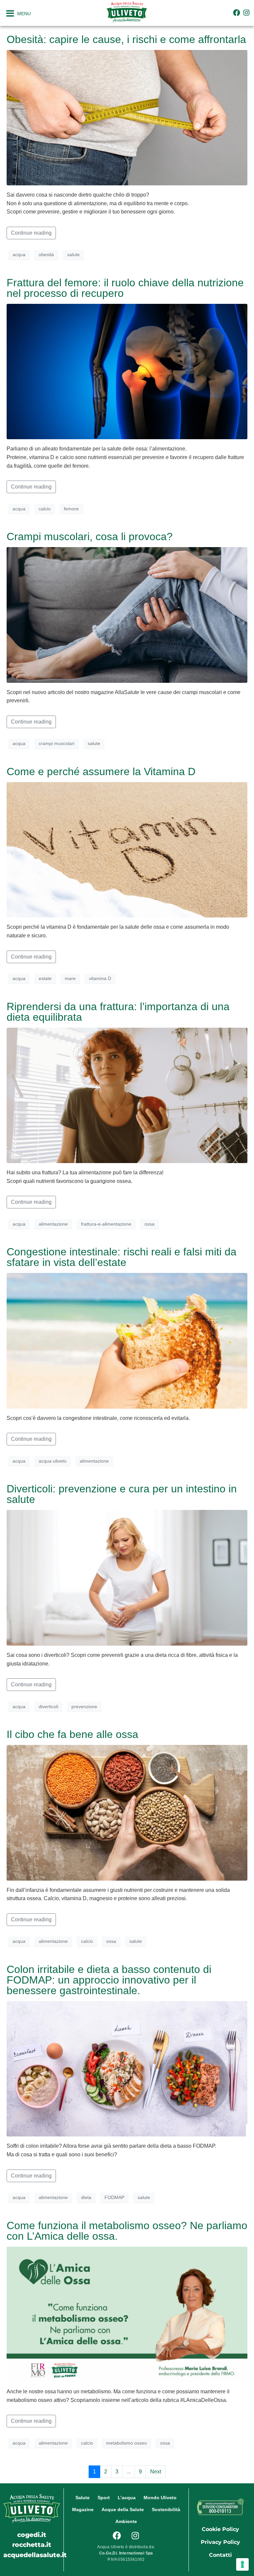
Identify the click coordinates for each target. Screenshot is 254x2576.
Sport (104, 2498)
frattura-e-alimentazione (106, 1224)
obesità (46, 255)
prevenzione (84, 1707)
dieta (86, 2197)
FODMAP (114, 2197)
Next (156, 2472)
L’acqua (127, 2498)
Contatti (220, 2555)
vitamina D (100, 978)
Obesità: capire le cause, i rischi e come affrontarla (126, 39)
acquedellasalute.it (35, 2555)
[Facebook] (237, 13)
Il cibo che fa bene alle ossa (72, 1734)
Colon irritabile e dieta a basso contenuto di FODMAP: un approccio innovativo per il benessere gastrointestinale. (109, 1980)
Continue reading (31, 233)
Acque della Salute (123, 2509)
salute (73, 255)
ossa (149, 1224)
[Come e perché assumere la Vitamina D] (127, 849)
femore (71, 509)
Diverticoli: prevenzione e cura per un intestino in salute (122, 1494)
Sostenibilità (166, 2509)
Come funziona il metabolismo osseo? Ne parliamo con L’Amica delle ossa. (127, 2231)
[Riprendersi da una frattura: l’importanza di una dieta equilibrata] (127, 1095)
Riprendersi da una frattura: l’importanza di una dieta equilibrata (118, 1012)
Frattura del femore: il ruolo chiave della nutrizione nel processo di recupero (125, 288)
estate (45, 978)
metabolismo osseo (127, 2443)
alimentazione (53, 1224)
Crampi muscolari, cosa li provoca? (90, 537)
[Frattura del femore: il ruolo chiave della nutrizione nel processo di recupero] (127, 371)
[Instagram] (247, 13)
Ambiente (126, 2521)
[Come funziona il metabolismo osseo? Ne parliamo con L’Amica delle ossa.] (127, 2314)
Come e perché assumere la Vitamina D (101, 772)
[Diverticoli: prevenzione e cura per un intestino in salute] (127, 1577)
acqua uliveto (53, 1461)
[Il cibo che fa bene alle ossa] (127, 1812)
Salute (83, 2498)
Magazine (83, 2509)
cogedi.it (32, 2535)
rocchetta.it (32, 2545)
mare (70, 978)
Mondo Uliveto (160, 2498)
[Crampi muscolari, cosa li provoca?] (127, 614)
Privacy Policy (220, 2542)
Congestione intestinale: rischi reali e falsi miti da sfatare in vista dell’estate (122, 1257)
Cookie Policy (220, 2529)
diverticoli (48, 1707)
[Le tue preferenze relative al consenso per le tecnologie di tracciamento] (242, 2564)
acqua (19, 255)
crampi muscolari (57, 743)
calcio (45, 509)
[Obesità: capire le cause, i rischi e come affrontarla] (127, 117)
